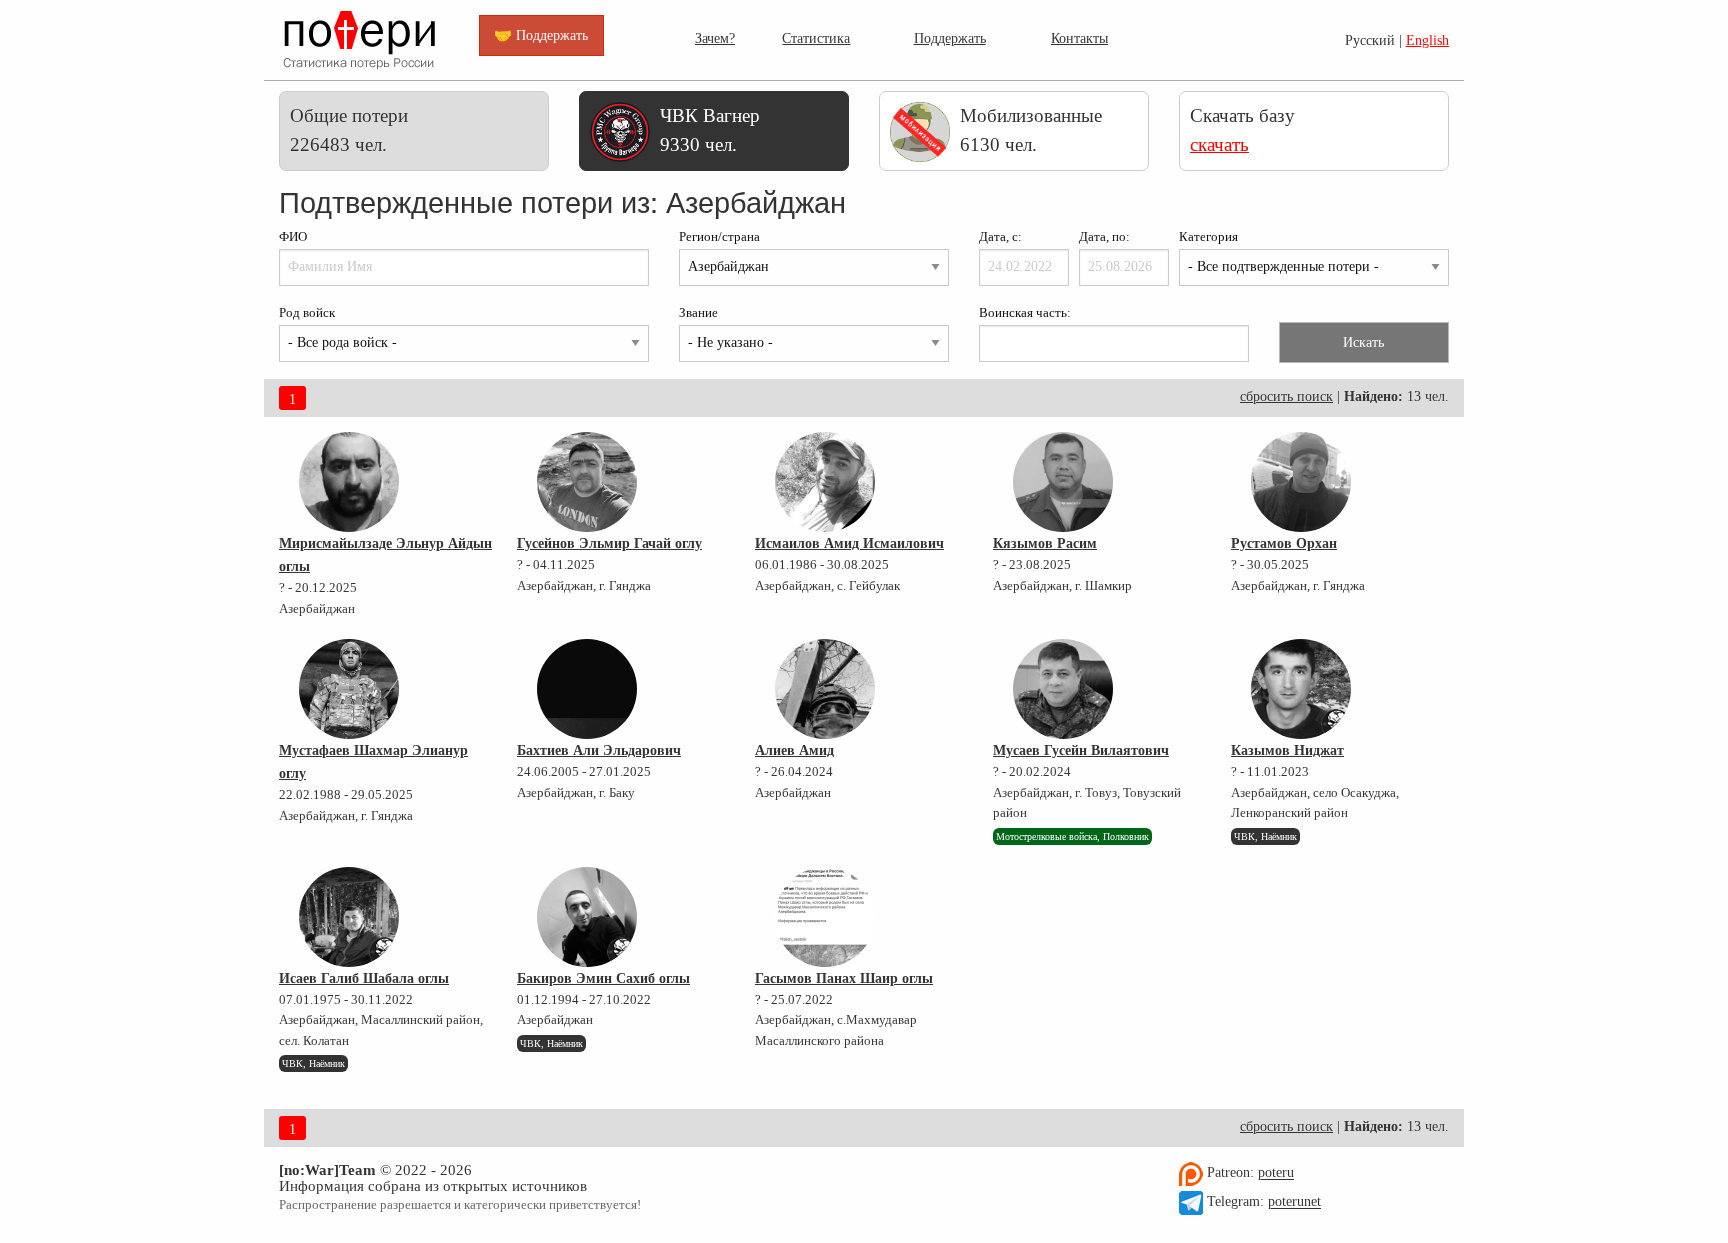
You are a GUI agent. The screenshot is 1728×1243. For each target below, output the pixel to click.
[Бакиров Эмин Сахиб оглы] (587, 917)
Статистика (816, 38)
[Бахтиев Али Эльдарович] (587, 689)
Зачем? (715, 38)
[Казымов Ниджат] (1301, 689)
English (1427, 40)
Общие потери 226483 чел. (349, 130)
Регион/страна (719, 237)
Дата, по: (1104, 237)
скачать (1219, 144)
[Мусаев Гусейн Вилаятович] (1063, 689)
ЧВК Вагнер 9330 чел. (710, 130)
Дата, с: (1000, 237)
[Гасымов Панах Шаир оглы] (825, 917)
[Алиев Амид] (825, 689)
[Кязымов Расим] (1063, 482)
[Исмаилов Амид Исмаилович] (825, 482)
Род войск (307, 313)
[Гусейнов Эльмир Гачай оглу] (587, 482)
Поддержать (950, 38)
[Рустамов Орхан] (1301, 482)
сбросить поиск (1286, 396)
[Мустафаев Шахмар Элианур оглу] (349, 689)
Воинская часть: (1025, 313)
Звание (698, 313)
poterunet (1294, 1202)
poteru (1276, 1173)
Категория (1208, 237)
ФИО (293, 237)
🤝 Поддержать (541, 35)
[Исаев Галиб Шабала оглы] (349, 917)
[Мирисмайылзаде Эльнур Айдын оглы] (349, 482)
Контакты (1079, 38)
